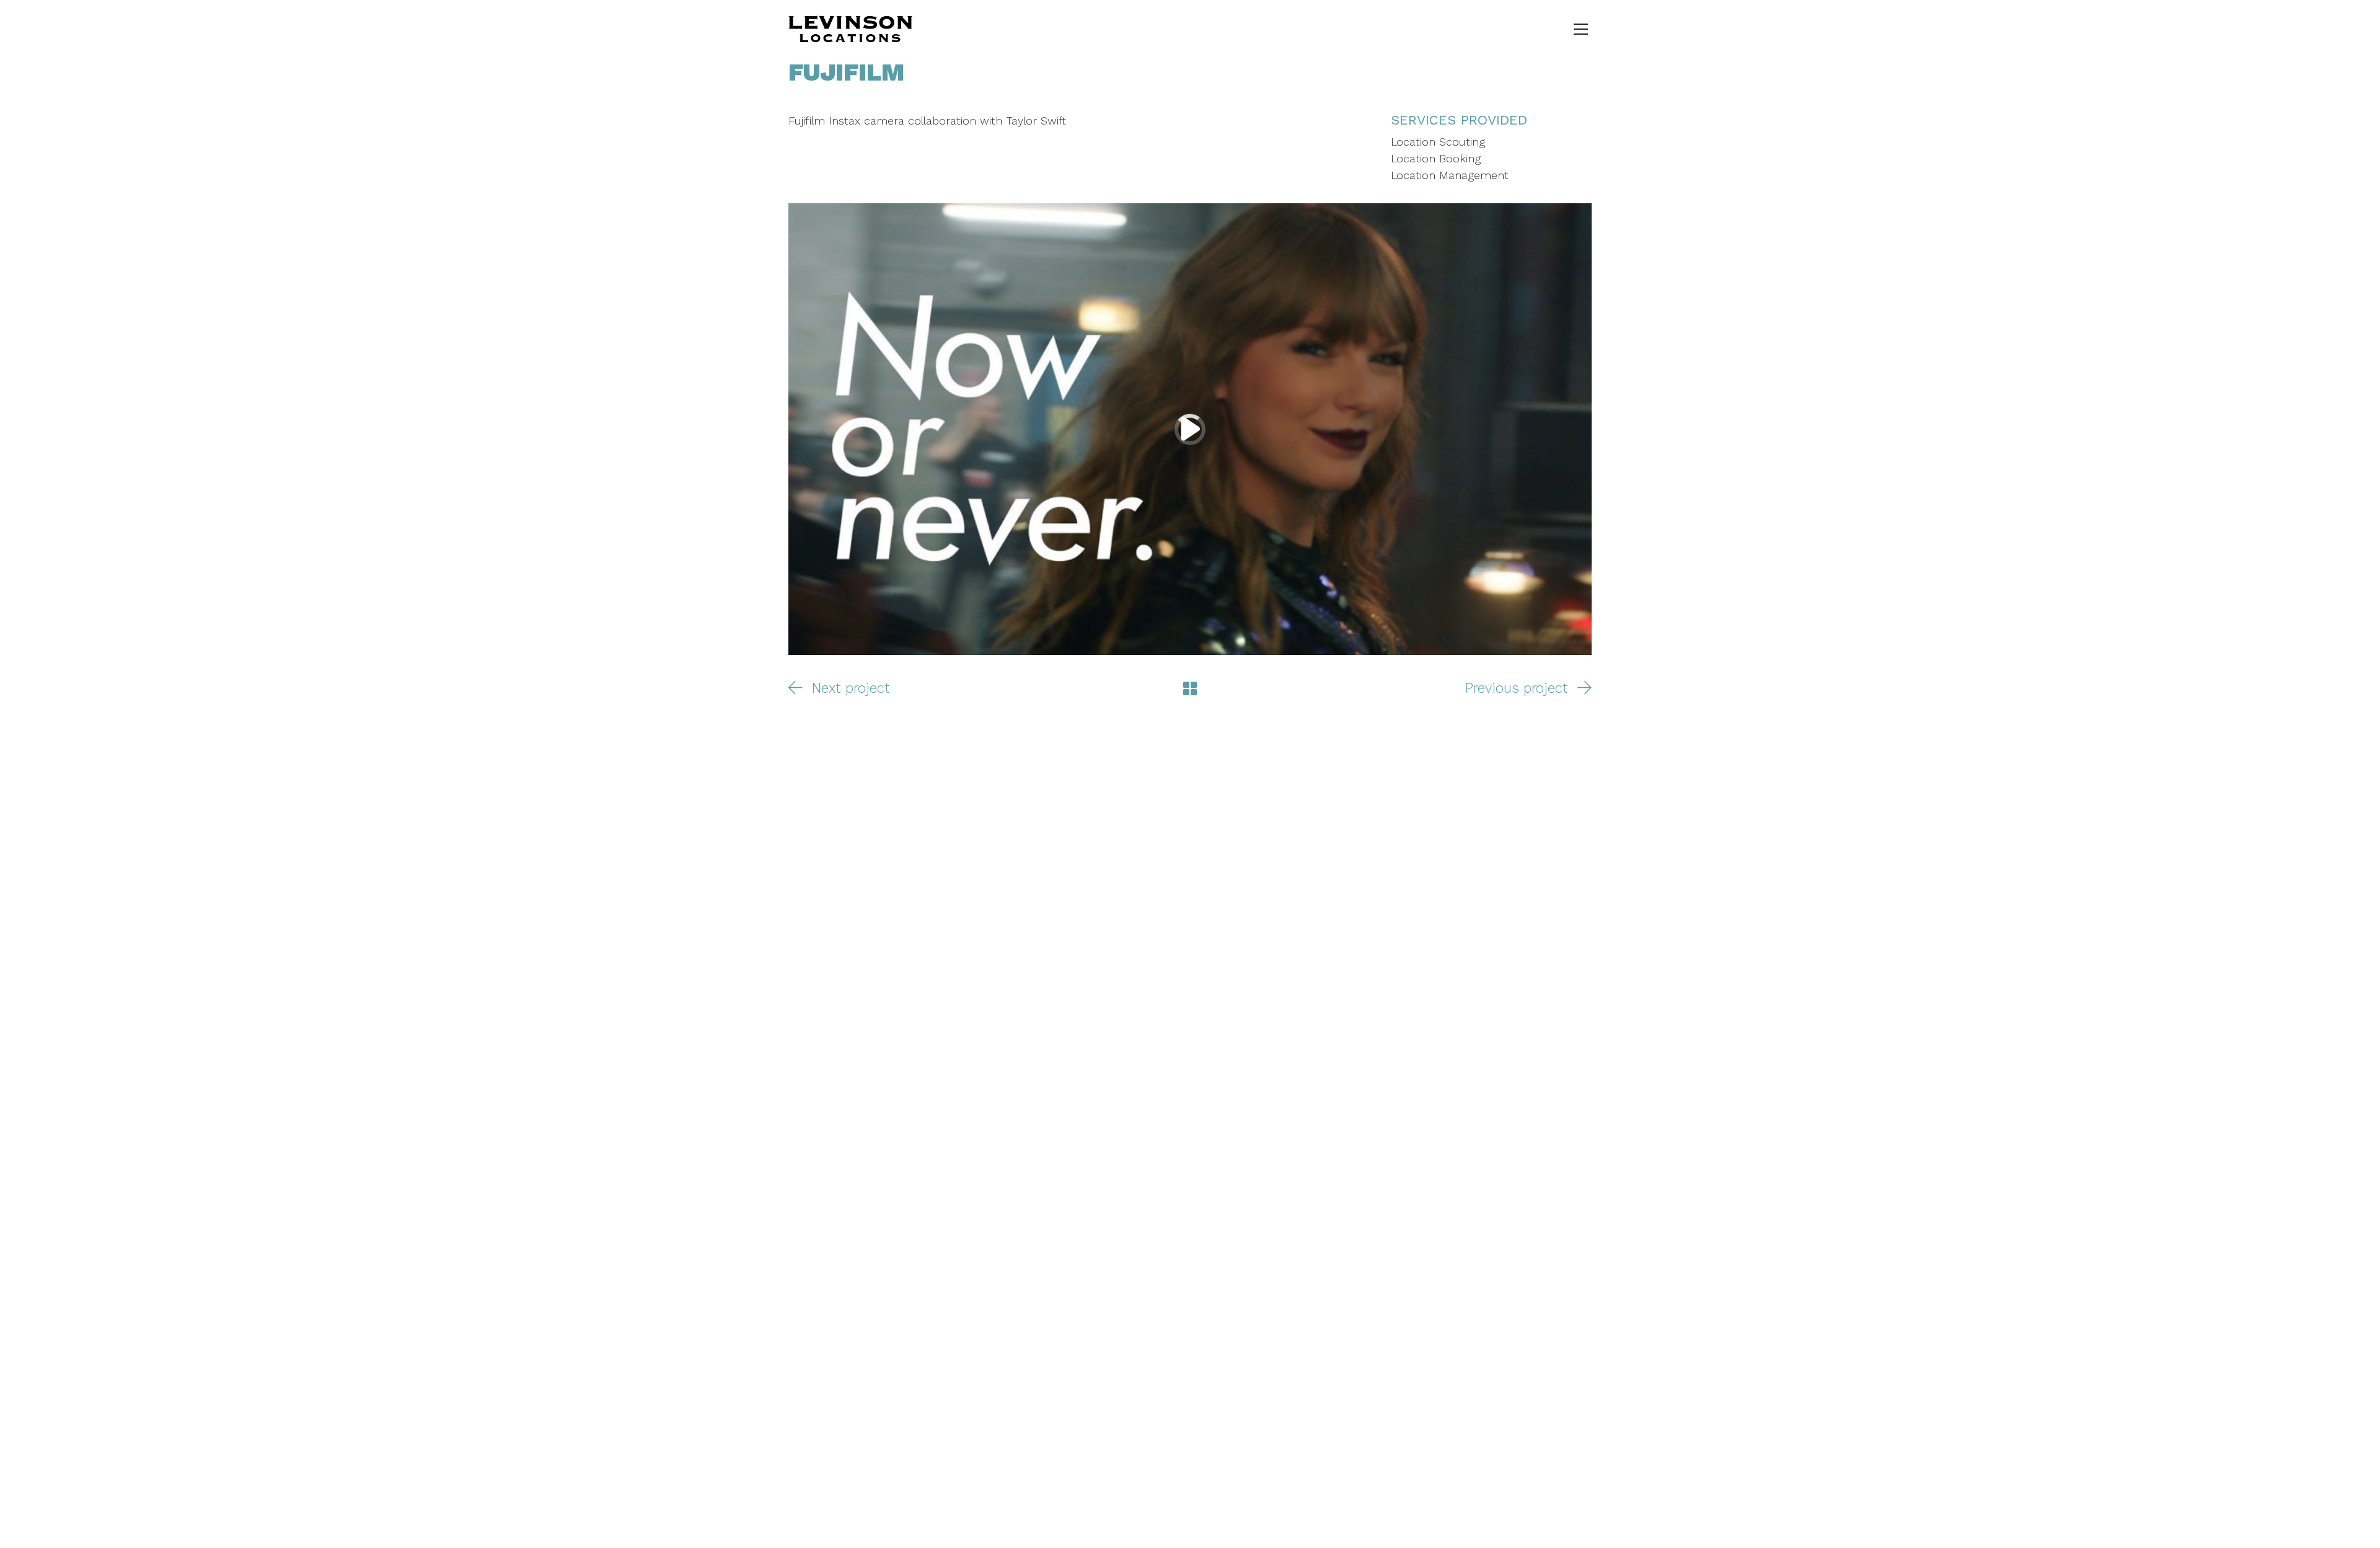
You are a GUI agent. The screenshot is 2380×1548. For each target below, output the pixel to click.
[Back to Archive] (1190, 688)
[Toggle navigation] (1581, 29)
